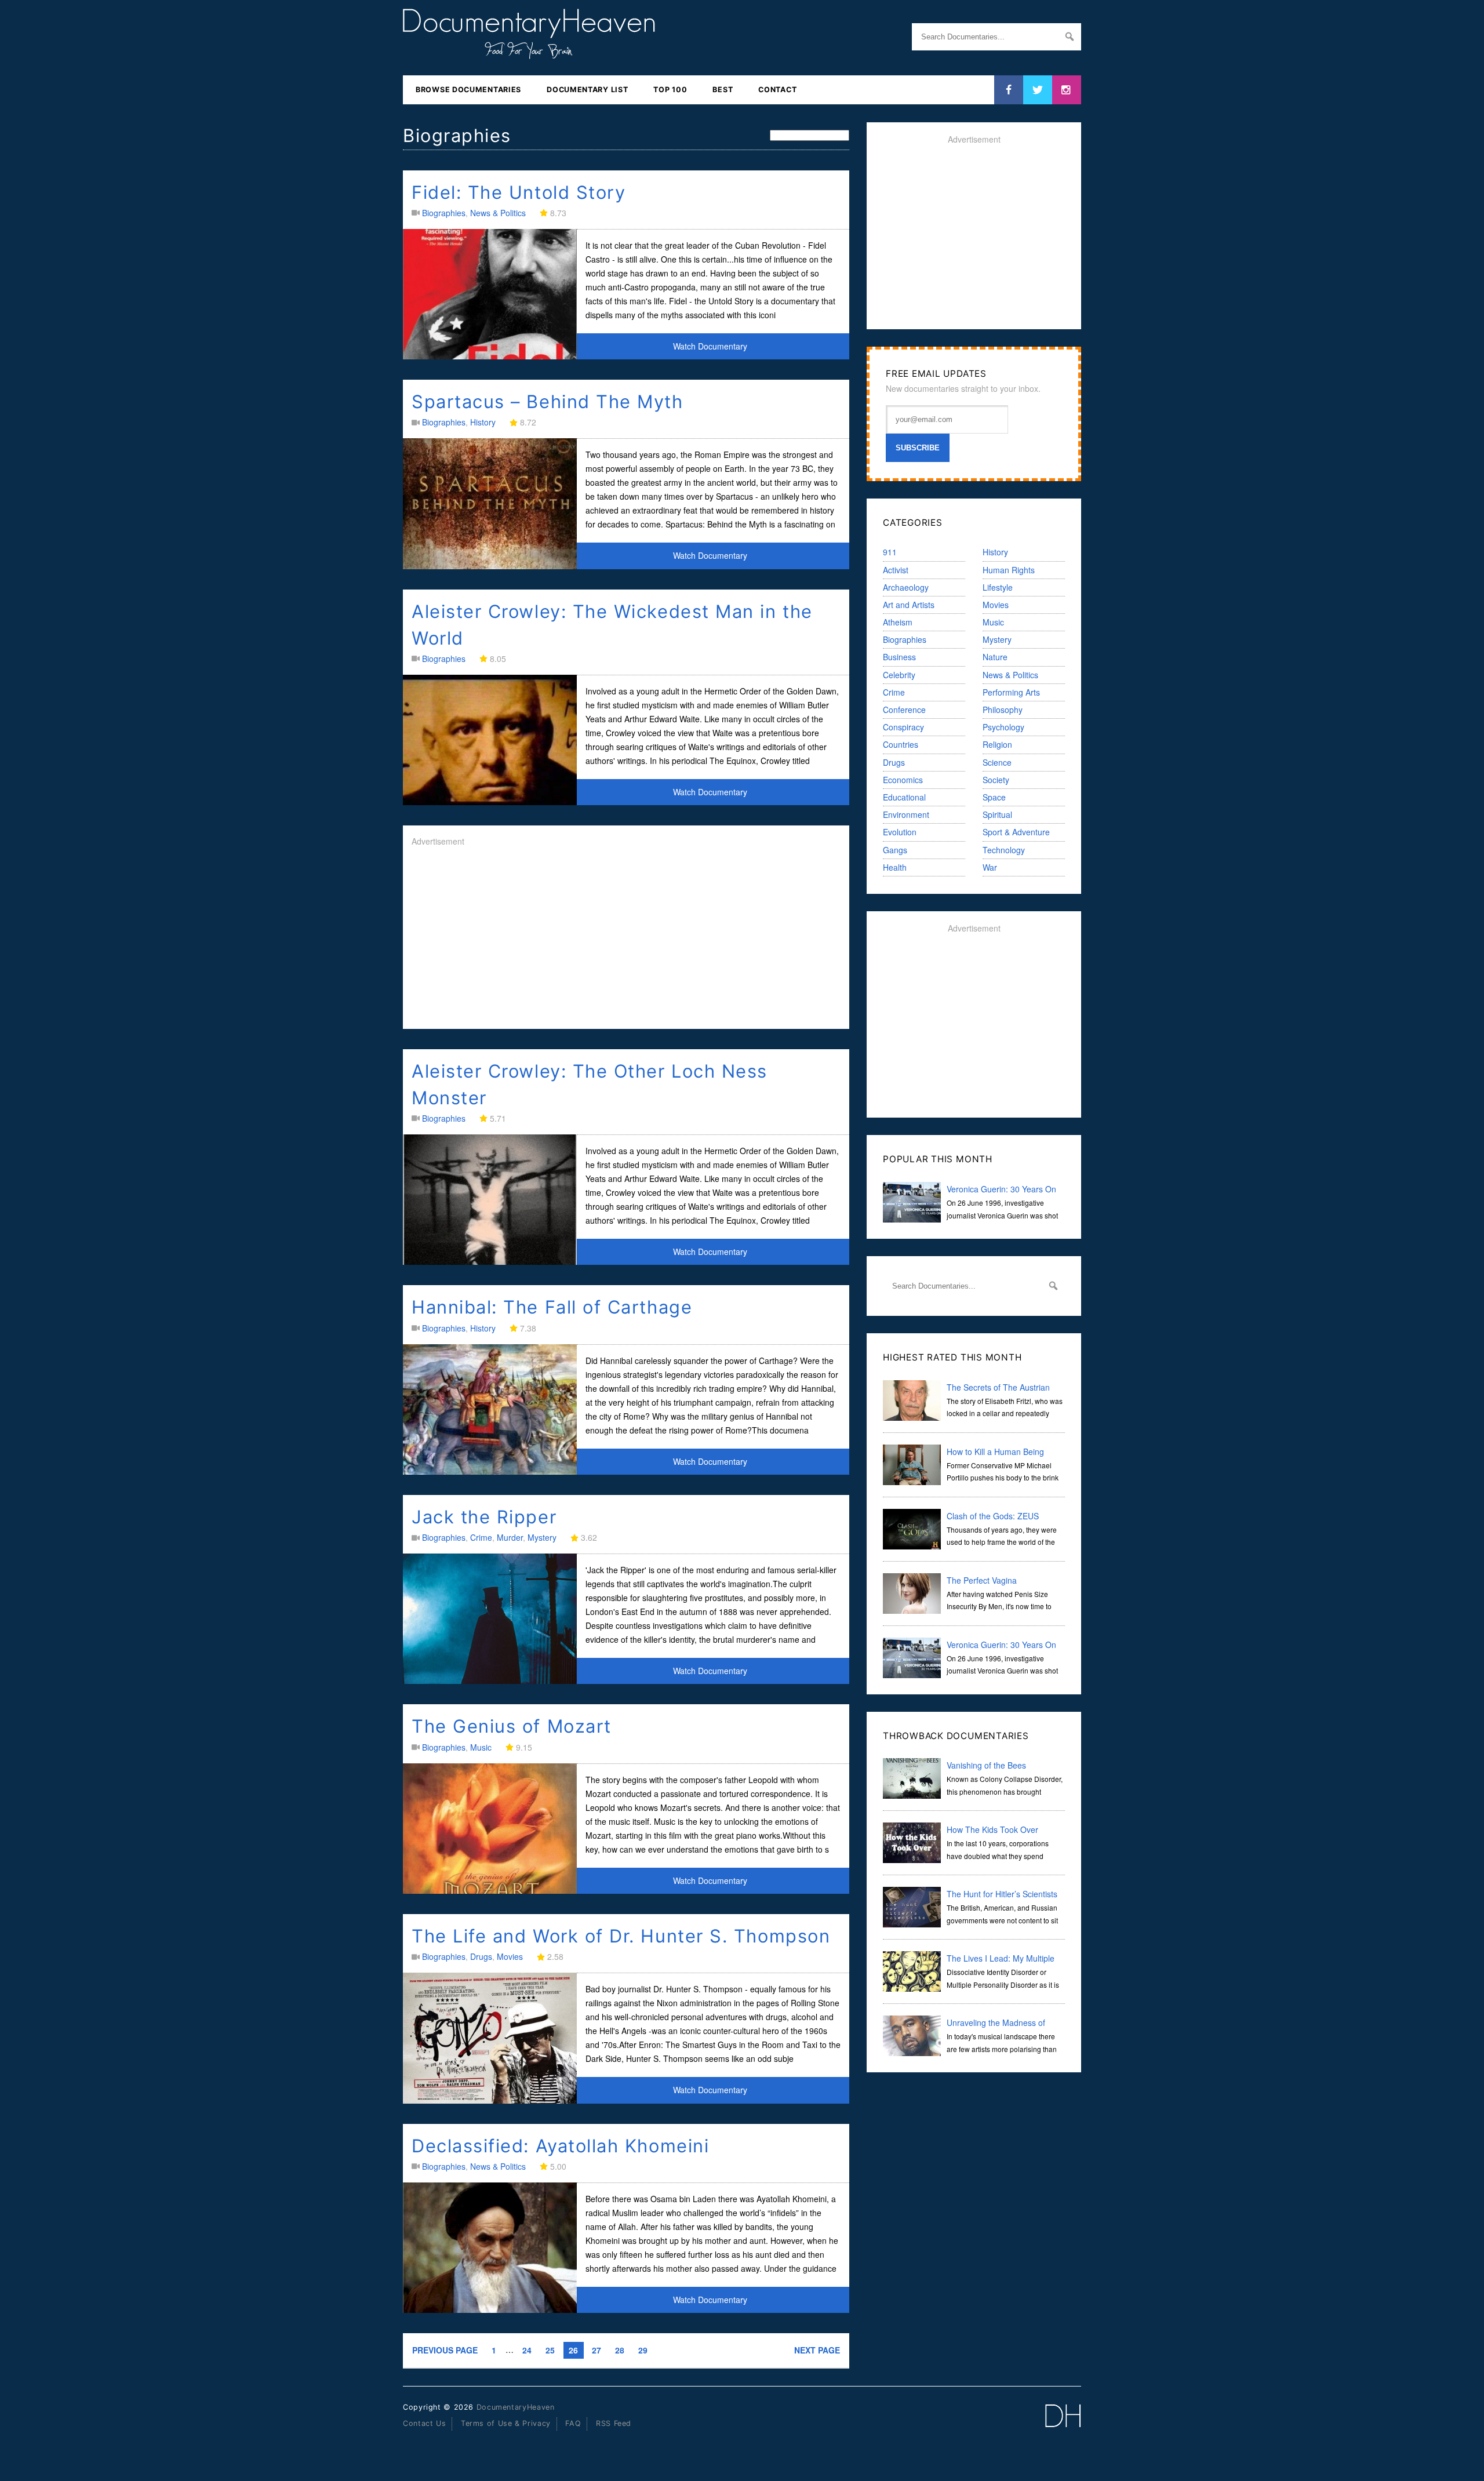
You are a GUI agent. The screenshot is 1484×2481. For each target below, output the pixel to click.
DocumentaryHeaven (516, 2407)
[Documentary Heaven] (529, 52)
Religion (997, 744)
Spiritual (997, 814)
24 (527, 2350)
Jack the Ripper (484, 1517)
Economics (903, 780)
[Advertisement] (626, 939)
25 (550, 2350)
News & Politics (498, 213)
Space (994, 797)
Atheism (898, 622)
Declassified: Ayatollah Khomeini (560, 2146)
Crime (481, 1537)
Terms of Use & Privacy (506, 2423)
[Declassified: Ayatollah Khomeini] (490, 2309)
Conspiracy (903, 727)
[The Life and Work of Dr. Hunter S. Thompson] (490, 2100)
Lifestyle (998, 587)
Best (723, 90)
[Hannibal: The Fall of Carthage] (490, 1471)
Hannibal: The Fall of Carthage (552, 1307)
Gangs (895, 850)
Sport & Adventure (1016, 832)
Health (895, 867)
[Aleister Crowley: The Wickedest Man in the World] (490, 802)
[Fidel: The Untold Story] (490, 356)
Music (481, 1747)
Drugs (481, 1956)
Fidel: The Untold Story (519, 192)
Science (997, 762)
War (990, 867)
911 (890, 552)
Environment (906, 814)
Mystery (542, 1537)
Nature (995, 657)
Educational (904, 797)
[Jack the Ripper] (490, 1681)
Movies (510, 1956)
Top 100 (670, 90)
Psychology (1003, 727)
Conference (904, 710)
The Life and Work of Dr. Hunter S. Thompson (621, 1936)
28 (620, 2350)
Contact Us (424, 2423)
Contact (777, 90)
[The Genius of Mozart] (490, 1890)
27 (596, 2350)
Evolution (900, 832)
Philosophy (1003, 710)
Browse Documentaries (468, 90)
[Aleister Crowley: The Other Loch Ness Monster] (490, 1262)
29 (643, 2350)
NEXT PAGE (817, 2350)
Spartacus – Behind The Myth (548, 401)
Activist (896, 570)
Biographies (444, 213)
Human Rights (1009, 570)
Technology (1004, 850)
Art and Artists (909, 605)
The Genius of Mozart (512, 1726)
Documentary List (587, 90)
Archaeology (906, 587)
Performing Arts (1011, 692)
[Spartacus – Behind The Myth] (490, 566)
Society (996, 780)
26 (573, 2350)
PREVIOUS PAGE (445, 2350)
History (483, 422)
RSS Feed (614, 2423)
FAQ (573, 2423)
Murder (510, 1537)
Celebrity (899, 675)
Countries (901, 744)
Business (899, 657)
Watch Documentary (710, 346)
